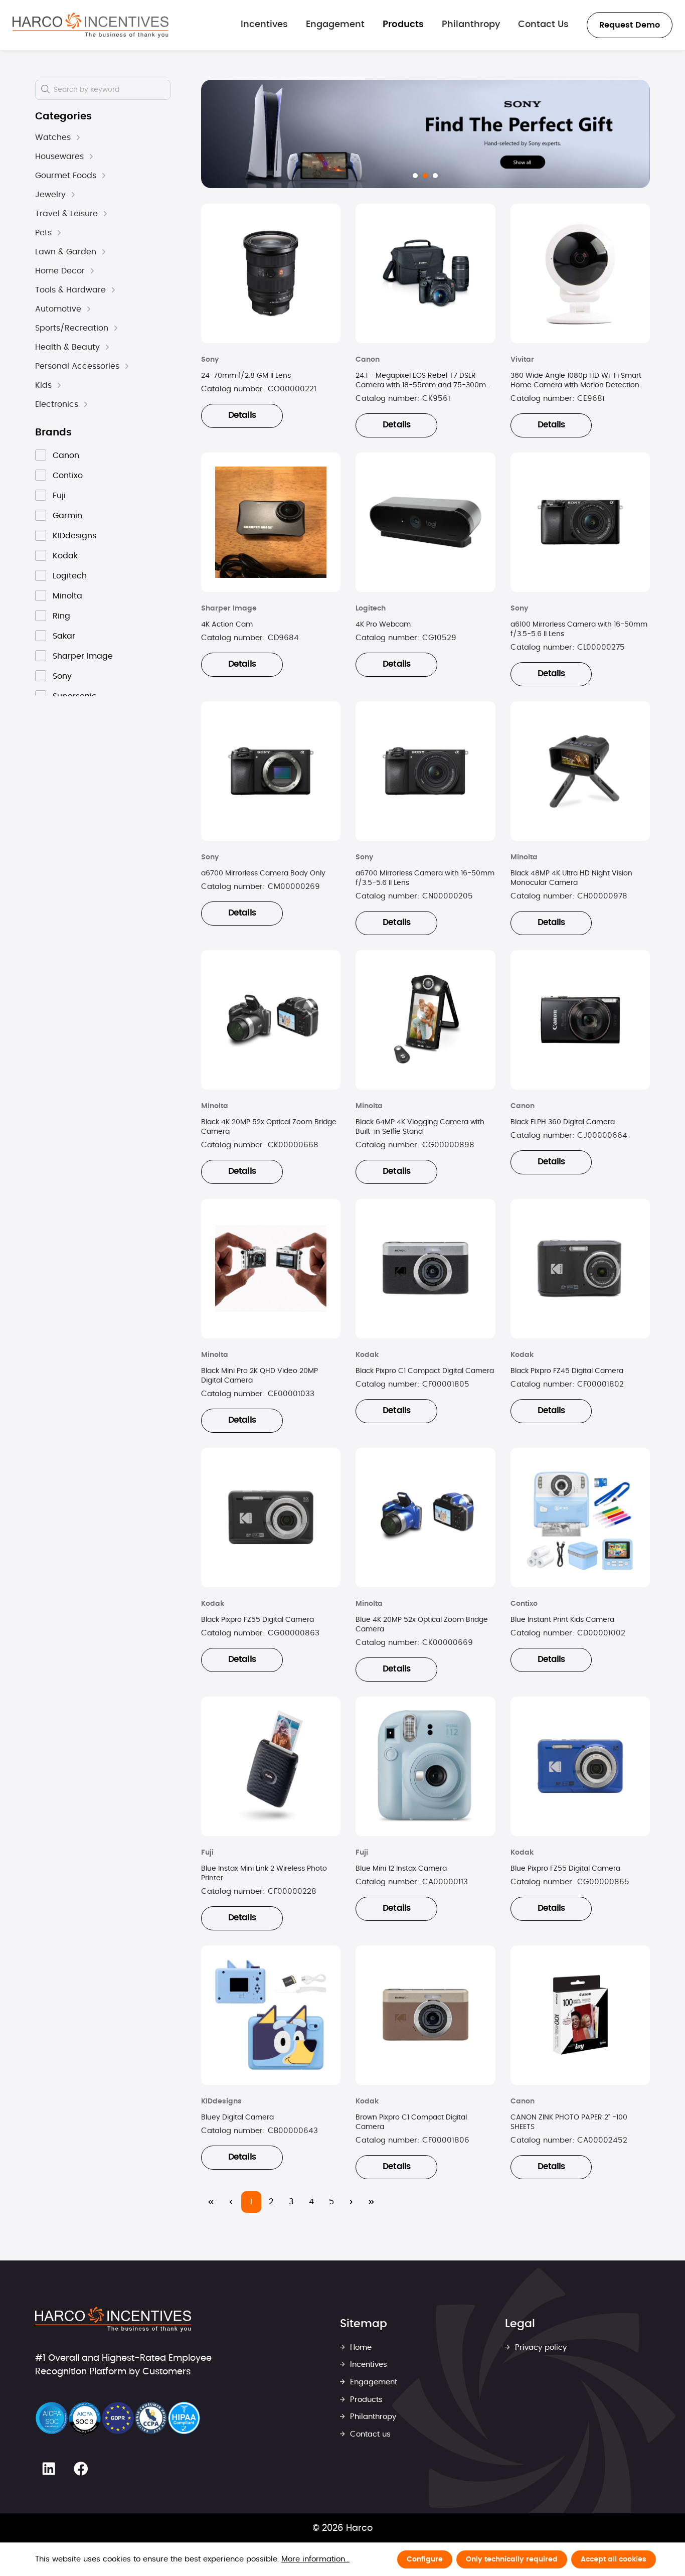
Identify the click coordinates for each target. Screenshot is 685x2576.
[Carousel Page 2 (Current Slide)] (425, 176)
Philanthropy (372, 2417)
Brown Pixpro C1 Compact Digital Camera (411, 2122)
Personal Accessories (77, 366)
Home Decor (60, 271)
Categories (63, 116)
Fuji (59, 496)
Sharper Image (83, 656)
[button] (78, 138)
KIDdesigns (74, 536)
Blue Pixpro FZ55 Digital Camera (565, 1869)
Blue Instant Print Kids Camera (562, 1620)
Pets (43, 233)
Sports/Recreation (72, 328)
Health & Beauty (67, 347)
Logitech (70, 576)
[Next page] (352, 2202)
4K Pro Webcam (383, 625)
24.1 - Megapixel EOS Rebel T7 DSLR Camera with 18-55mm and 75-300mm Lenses (424, 381)
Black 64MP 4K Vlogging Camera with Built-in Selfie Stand (420, 1127)
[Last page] (372, 2202)
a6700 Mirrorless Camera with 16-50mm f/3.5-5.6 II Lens (425, 878)
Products (365, 2400)
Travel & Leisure (66, 214)
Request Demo (630, 25)
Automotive (58, 309)
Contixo (68, 476)
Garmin (67, 516)
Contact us (369, 2434)
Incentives (367, 2365)
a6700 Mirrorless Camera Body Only (263, 873)
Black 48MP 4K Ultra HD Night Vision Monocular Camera (571, 878)
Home (360, 2347)
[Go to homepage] (91, 25)
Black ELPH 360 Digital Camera (563, 1122)
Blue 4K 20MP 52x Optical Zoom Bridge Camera (422, 1625)
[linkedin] (49, 2469)
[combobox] (103, 90)
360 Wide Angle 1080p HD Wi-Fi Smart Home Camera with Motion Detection (576, 381)
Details (242, 415)
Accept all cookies (614, 2559)
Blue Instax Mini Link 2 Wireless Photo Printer (264, 1873)
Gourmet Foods (66, 176)
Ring (61, 616)
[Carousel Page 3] (435, 176)
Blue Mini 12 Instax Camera (401, 1869)
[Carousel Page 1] (415, 176)
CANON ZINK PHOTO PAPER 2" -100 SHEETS (569, 2122)
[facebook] (80, 2469)
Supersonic (75, 696)
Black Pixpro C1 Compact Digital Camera (425, 1371)
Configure (425, 2559)
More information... (315, 2559)
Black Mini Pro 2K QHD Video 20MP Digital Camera (260, 1376)
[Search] (46, 90)
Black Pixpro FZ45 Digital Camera (567, 1371)
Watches (53, 137)
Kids (43, 385)
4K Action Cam (227, 625)
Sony (62, 676)
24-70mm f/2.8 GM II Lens (246, 376)
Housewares (59, 157)
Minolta (67, 596)
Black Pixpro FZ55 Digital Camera (258, 1620)
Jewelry (50, 195)
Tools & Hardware (70, 290)
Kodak (65, 556)
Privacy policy (540, 2347)
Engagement (372, 2382)
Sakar (64, 636)
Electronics (57, 404)
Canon (66, 456)
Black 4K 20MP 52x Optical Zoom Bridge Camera (269, 1127)
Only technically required (512, 2559)
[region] (425, 134)
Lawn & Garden (66, 252)
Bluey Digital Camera (237, 2117)
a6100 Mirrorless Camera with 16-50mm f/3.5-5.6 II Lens (579, 629)
